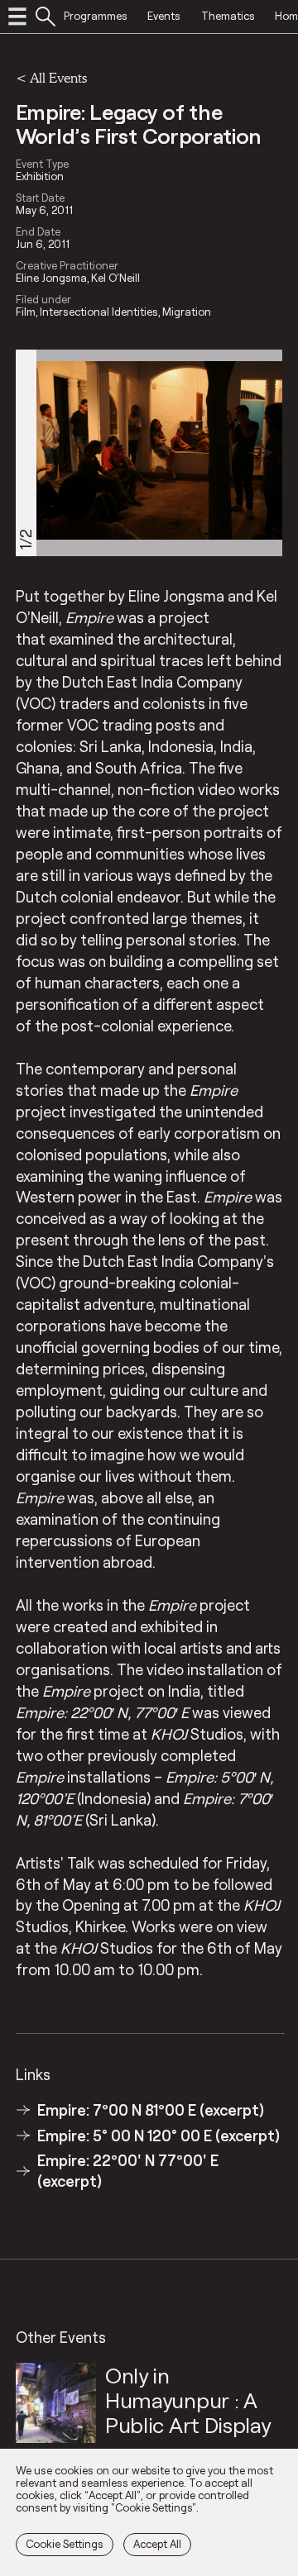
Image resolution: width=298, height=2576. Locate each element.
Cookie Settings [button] (65, 2544)
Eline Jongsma (51, 278)
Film (26, 312)
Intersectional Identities (99, 312)
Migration (187, 312)
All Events (58, 77)
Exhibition (40, 176)
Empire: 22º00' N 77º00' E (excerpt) (128, 2170)
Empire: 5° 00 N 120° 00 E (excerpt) (159, 2136)
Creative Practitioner (67, 265)
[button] (261, 452)
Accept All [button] (157, 2544)
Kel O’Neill (115, 278)
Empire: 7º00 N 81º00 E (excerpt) (151, 2110)
